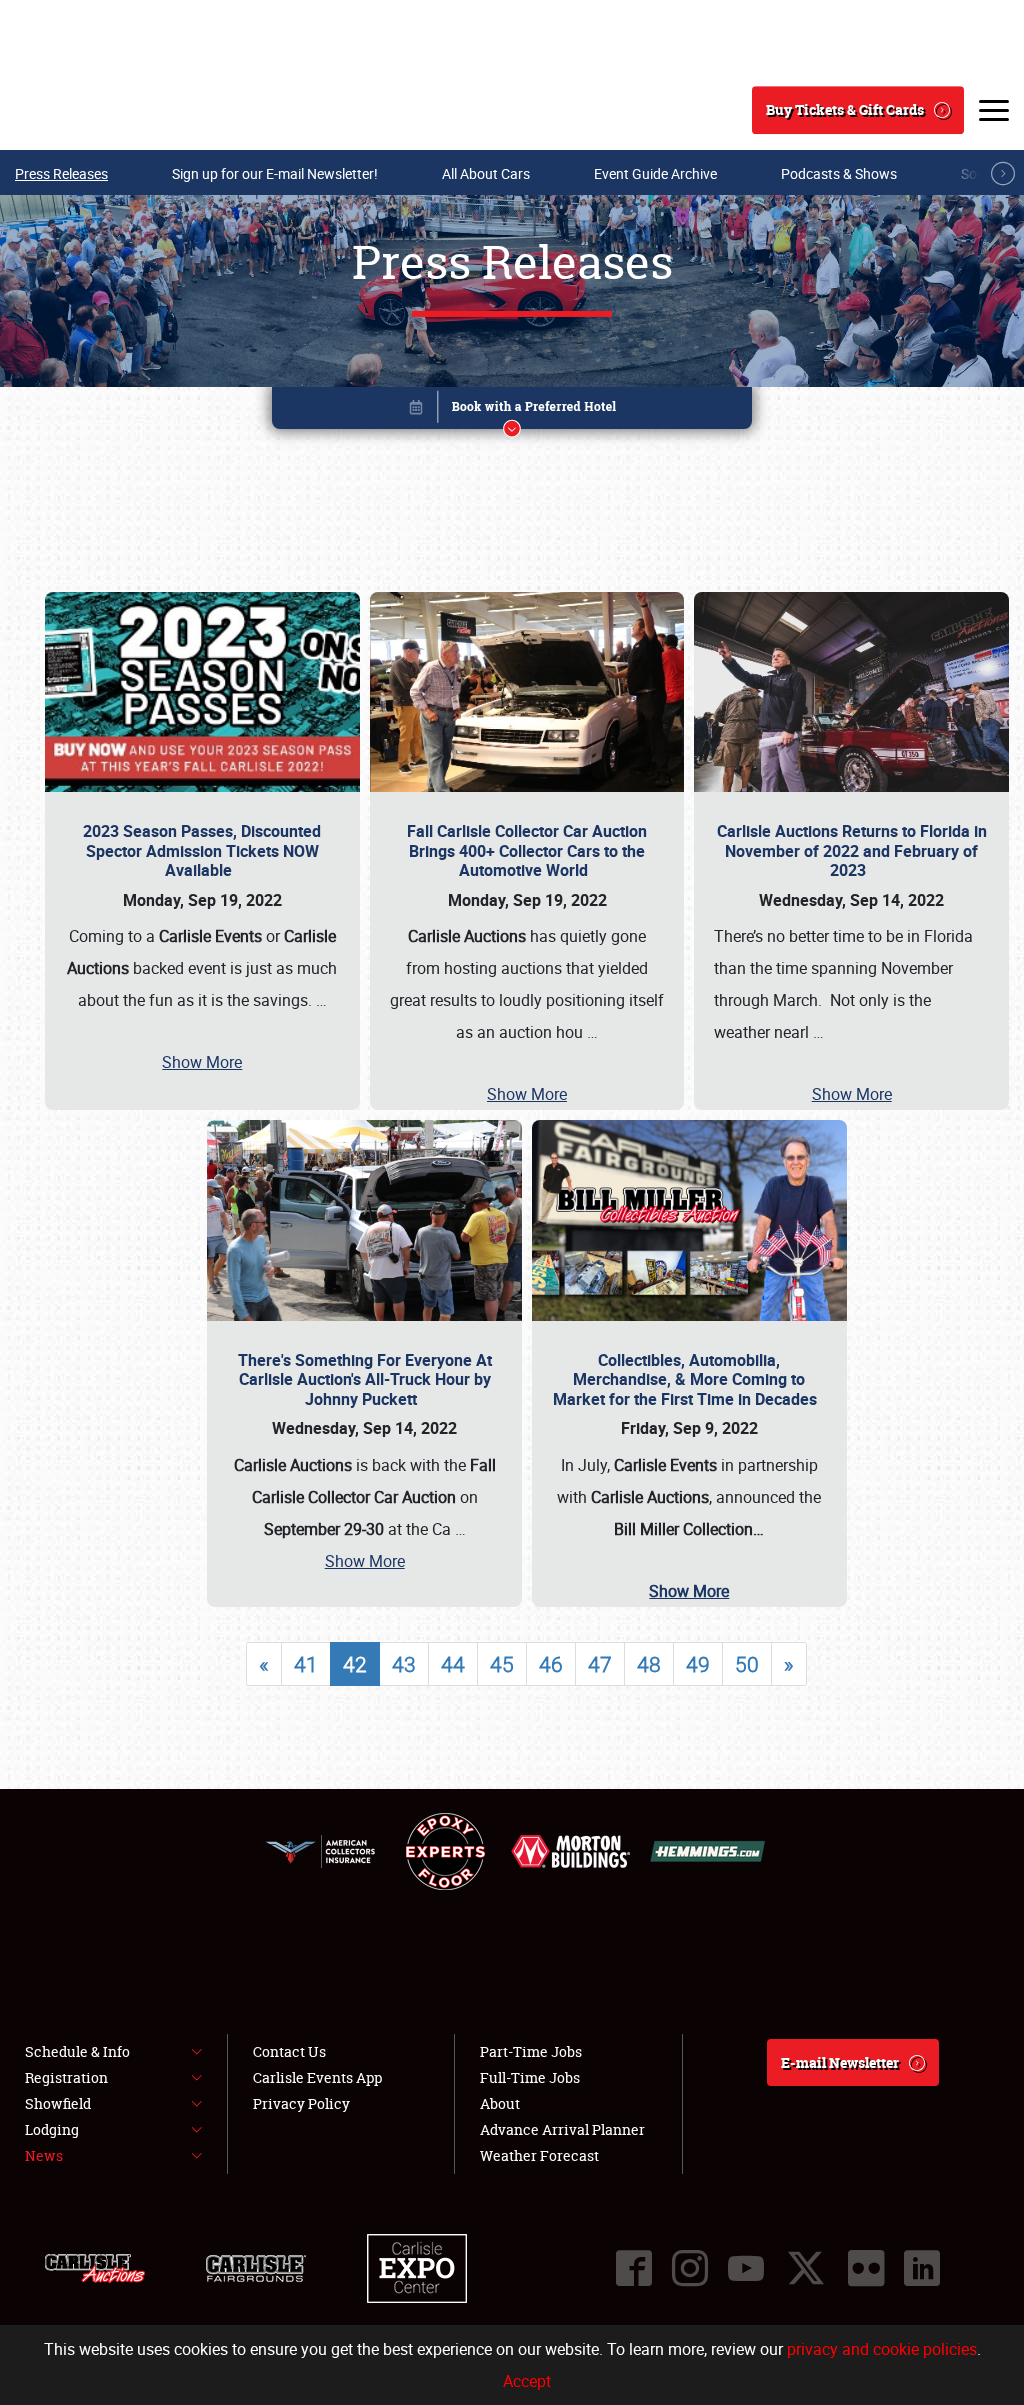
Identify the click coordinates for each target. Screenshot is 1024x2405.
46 (551, 1664)
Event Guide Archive (655, 173)
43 (404, 1664)
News (44, 2155)
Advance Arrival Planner (562, 2129)
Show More (202, 1062)
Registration (66, 2077)
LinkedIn (922, 2268)
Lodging (52, 2129)
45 (502, 1664)
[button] (512, 411)
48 (649, 1664)
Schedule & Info (77, 2051)
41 (306, 1664)
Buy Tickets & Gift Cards (845, 109)
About (500, 2103)
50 (747, 1664)
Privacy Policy (301, 2103)
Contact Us (289, 2051)
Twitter (806, 2268)
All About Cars (486, 173)
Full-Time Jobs (530, 2077)
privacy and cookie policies (882, 2349)
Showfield (58, 2103)
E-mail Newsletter (840, 2062)
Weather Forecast (539, 2155)
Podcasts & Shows (839, 173)
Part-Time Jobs (531, 2051)
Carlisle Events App (317, 2077)
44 (453, 1664)
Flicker (866, 2268)
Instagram (690, 2268)
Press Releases (61, 173)
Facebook (634, 2268)
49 (698, 1664)
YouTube (746, 2268)
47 (600, 1664)
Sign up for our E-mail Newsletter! (275, 173)
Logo (90, 110)
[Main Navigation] (994, 110)
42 (355, 1664)
